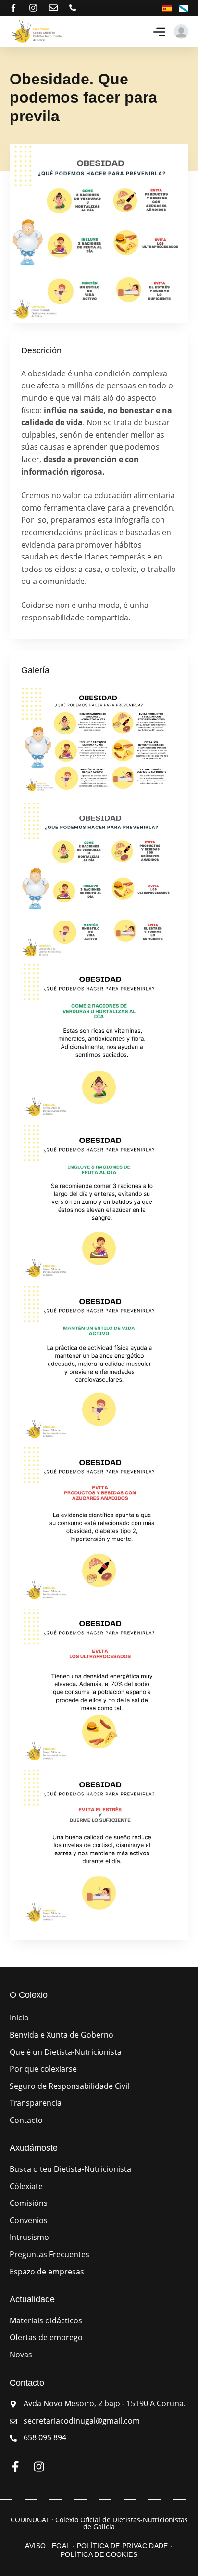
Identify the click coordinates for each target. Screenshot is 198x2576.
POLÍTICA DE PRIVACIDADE (123, 2546)
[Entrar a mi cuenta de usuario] (181, 32)
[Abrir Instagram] (33, 8)
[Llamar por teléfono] (73, 8)
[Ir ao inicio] (37, 32)
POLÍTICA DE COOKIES (99, 2554)
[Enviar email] (53, 8)
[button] (160, 32)
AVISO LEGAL (47, 2546)
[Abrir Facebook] (13, 8)
